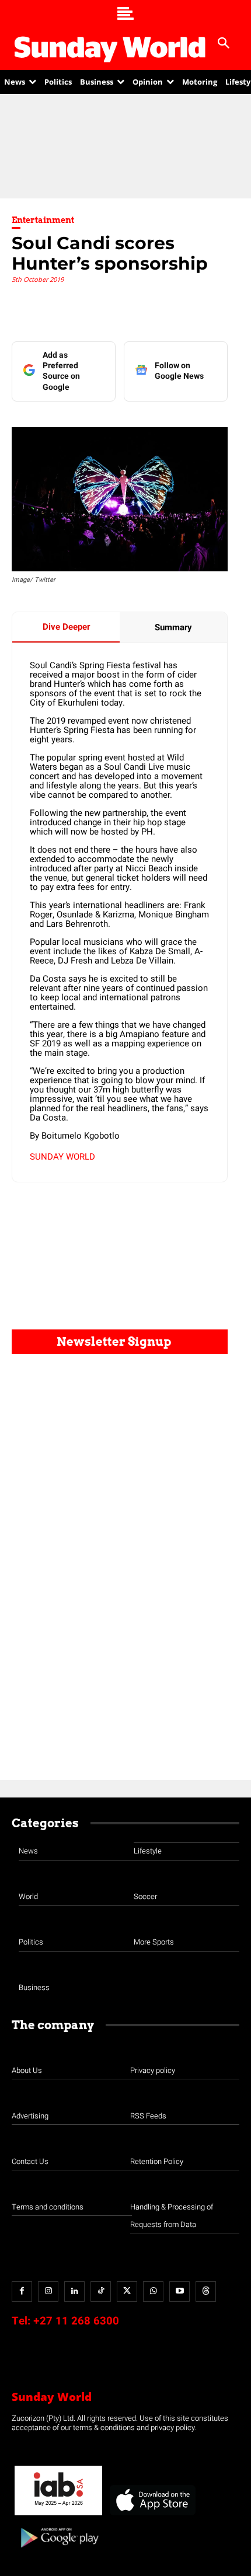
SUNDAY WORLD (62, 1157)
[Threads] (206, 2291)
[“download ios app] (152, 2516)
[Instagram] (48, 2291)
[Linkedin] (74, 2291)
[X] (127, 2291)
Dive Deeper (66, 627)
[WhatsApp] (153, 2291)
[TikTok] (101, 2291)
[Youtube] (179, 2291)
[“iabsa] (58, 2516)
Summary (173, 627)
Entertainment (43, 220)
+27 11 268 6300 (76, 2321)
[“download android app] (58, 2552)
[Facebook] (22, 2291)
